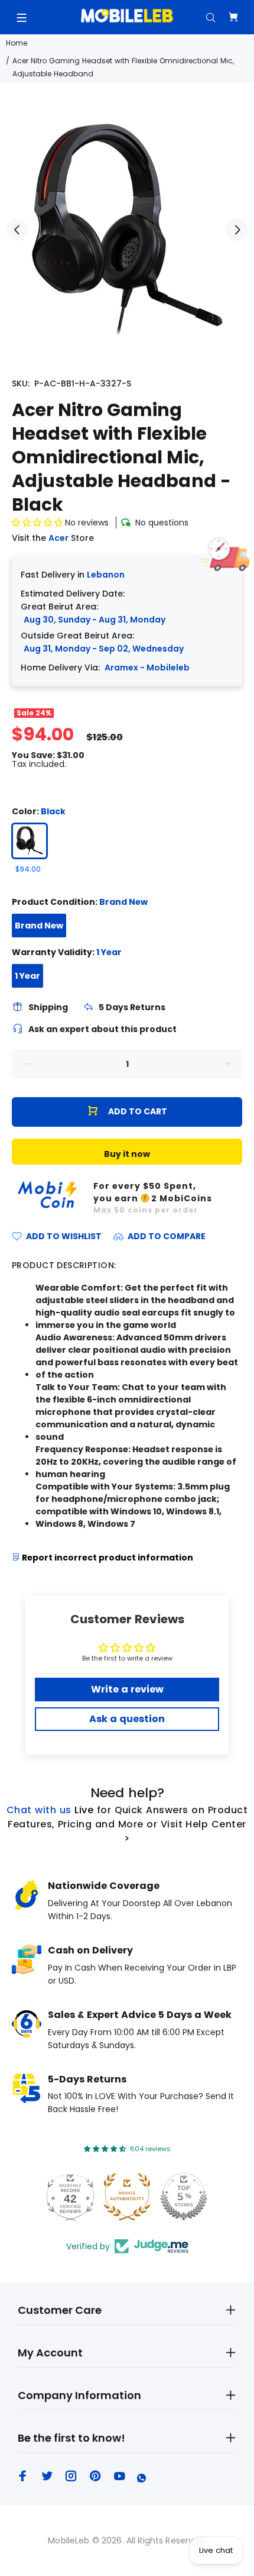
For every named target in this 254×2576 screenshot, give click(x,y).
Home (17, 43)
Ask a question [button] (127, 1719)
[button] (37, 523)
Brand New (39, 926)
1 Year (27, 976)
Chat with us (39, 1810)
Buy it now (127, 1154)
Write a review (127, 1689)
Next (237, 230)
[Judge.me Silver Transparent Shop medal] (127, 2197)
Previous (17, 230)
